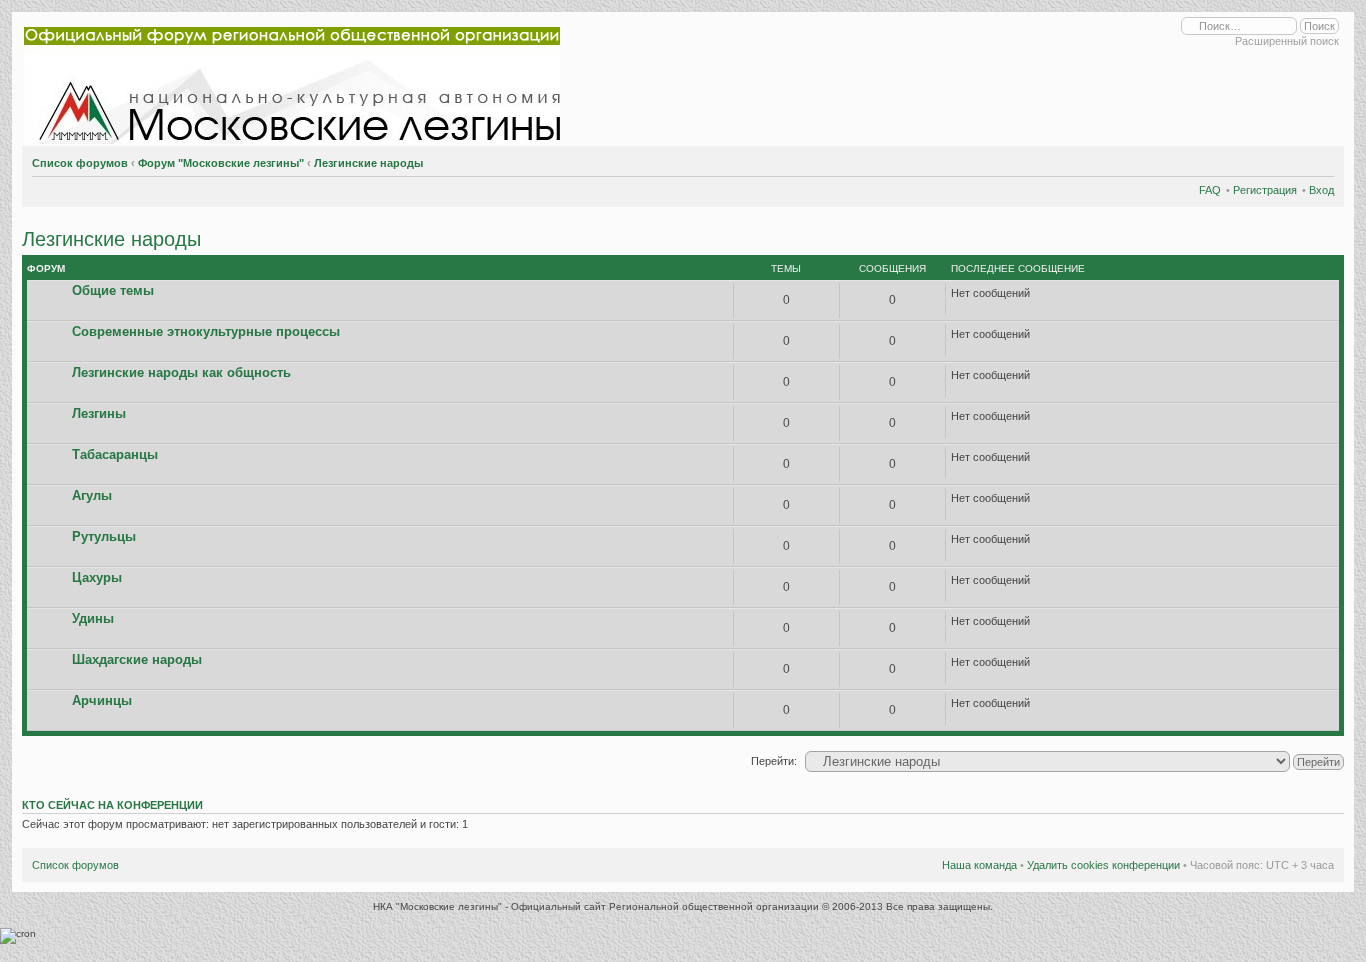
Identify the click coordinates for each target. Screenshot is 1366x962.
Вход (1321, 190)
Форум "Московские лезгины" (221, 163)
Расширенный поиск (1287, 41)
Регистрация (1265, 190)
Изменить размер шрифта (1319, 160)
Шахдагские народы (137, 659)
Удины (93, 618)
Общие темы (113, 290)
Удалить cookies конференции (1103, 865)
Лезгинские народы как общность (181, 372)
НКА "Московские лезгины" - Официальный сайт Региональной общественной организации (597, 906)
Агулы (92, 495)
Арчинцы (102, 700)
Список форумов (80, 163)
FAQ (1210, 190)
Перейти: (774, 761)
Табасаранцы (115, 454)
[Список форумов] (296, 81)
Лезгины (99, 413)
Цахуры (97, 577)
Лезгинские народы (368, 163)
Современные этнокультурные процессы (206, 331)
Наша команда (979, 865)
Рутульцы (104, 536)
